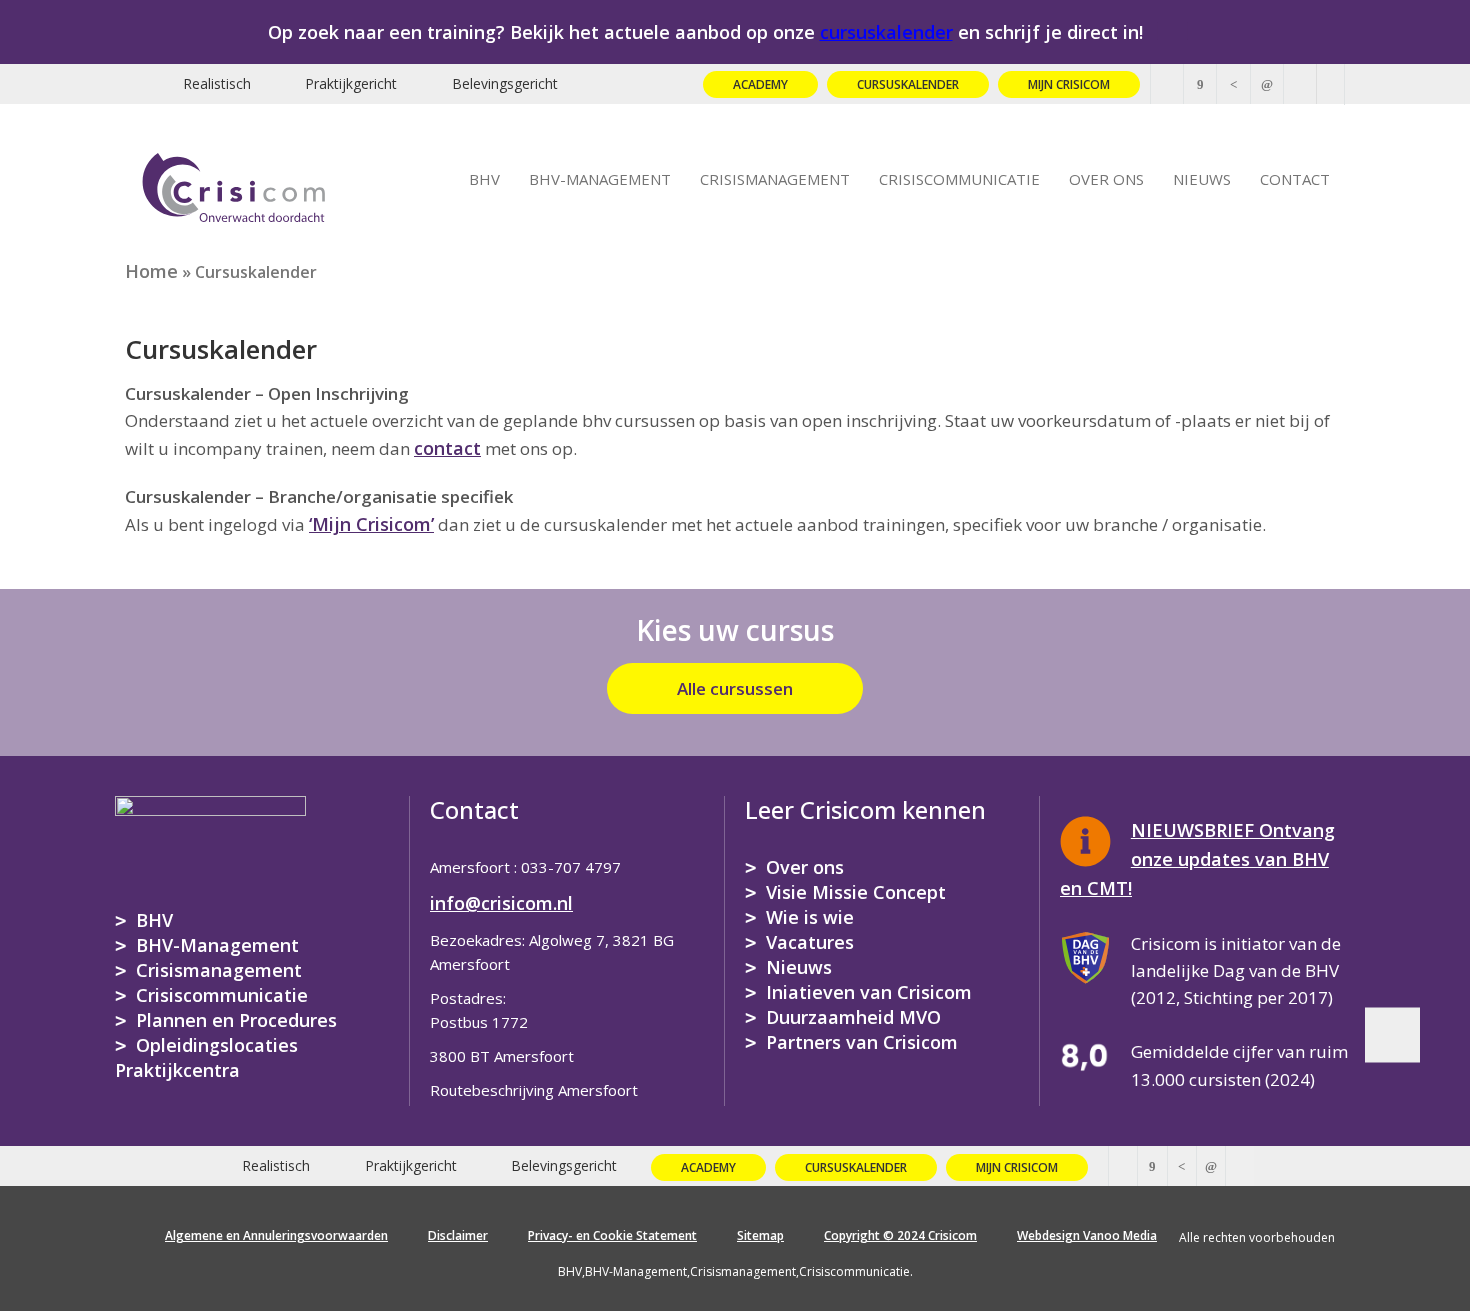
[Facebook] (1200, 84)
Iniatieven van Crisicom (869, 992)
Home (151, 271)
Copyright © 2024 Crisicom (900, 1235)
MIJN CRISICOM (1069, 84)
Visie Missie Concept (856, 892)
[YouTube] (1300, 84)
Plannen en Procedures (236, 1020)
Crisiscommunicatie (222, 995)
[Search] (1331, 84)
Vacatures (810, 942)
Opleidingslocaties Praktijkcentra (206, 1057)
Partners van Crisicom (862, 1042)
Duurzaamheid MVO (853, 1017)
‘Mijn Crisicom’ (371, 524)
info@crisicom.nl (501, 903)
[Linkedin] (1267, 84)
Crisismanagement (219, 970)
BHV (154, 920)
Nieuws (799, 967)
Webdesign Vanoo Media (1087, 1235)
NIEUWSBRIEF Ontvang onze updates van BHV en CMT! (1197, 859)
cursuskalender (886, 32)
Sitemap (760, 1235)
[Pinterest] (1233, 84)
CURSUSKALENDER (908, 84)
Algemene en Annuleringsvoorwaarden (276, 1235)
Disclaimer (458, 1235)
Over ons (805, 867)
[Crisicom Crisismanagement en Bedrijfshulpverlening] (234, 184)
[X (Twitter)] (1167, 84)
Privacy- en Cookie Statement (612, 1235)
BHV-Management (217, 945)
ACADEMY (760, 84)
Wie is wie (810, 917)
